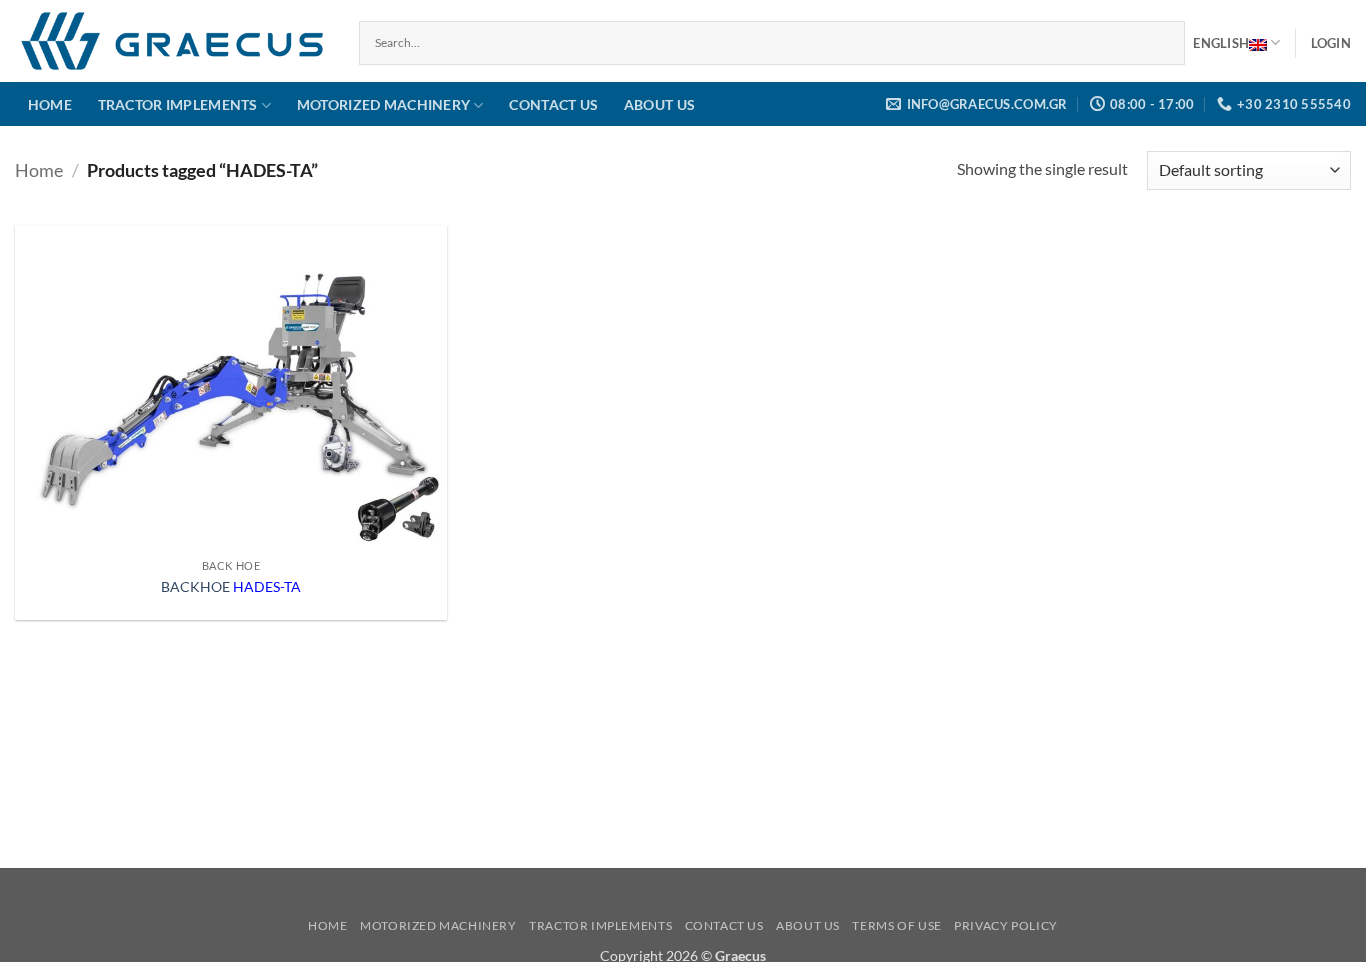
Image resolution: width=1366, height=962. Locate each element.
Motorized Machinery (383, 104)
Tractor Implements (178, 104)
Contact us (553, 104)
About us (659, 104)
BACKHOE (231, 586)
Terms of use (896, 925)
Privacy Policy (1006, 925)
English (1221, 43)
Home (50, 104)
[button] (1331, 43)
